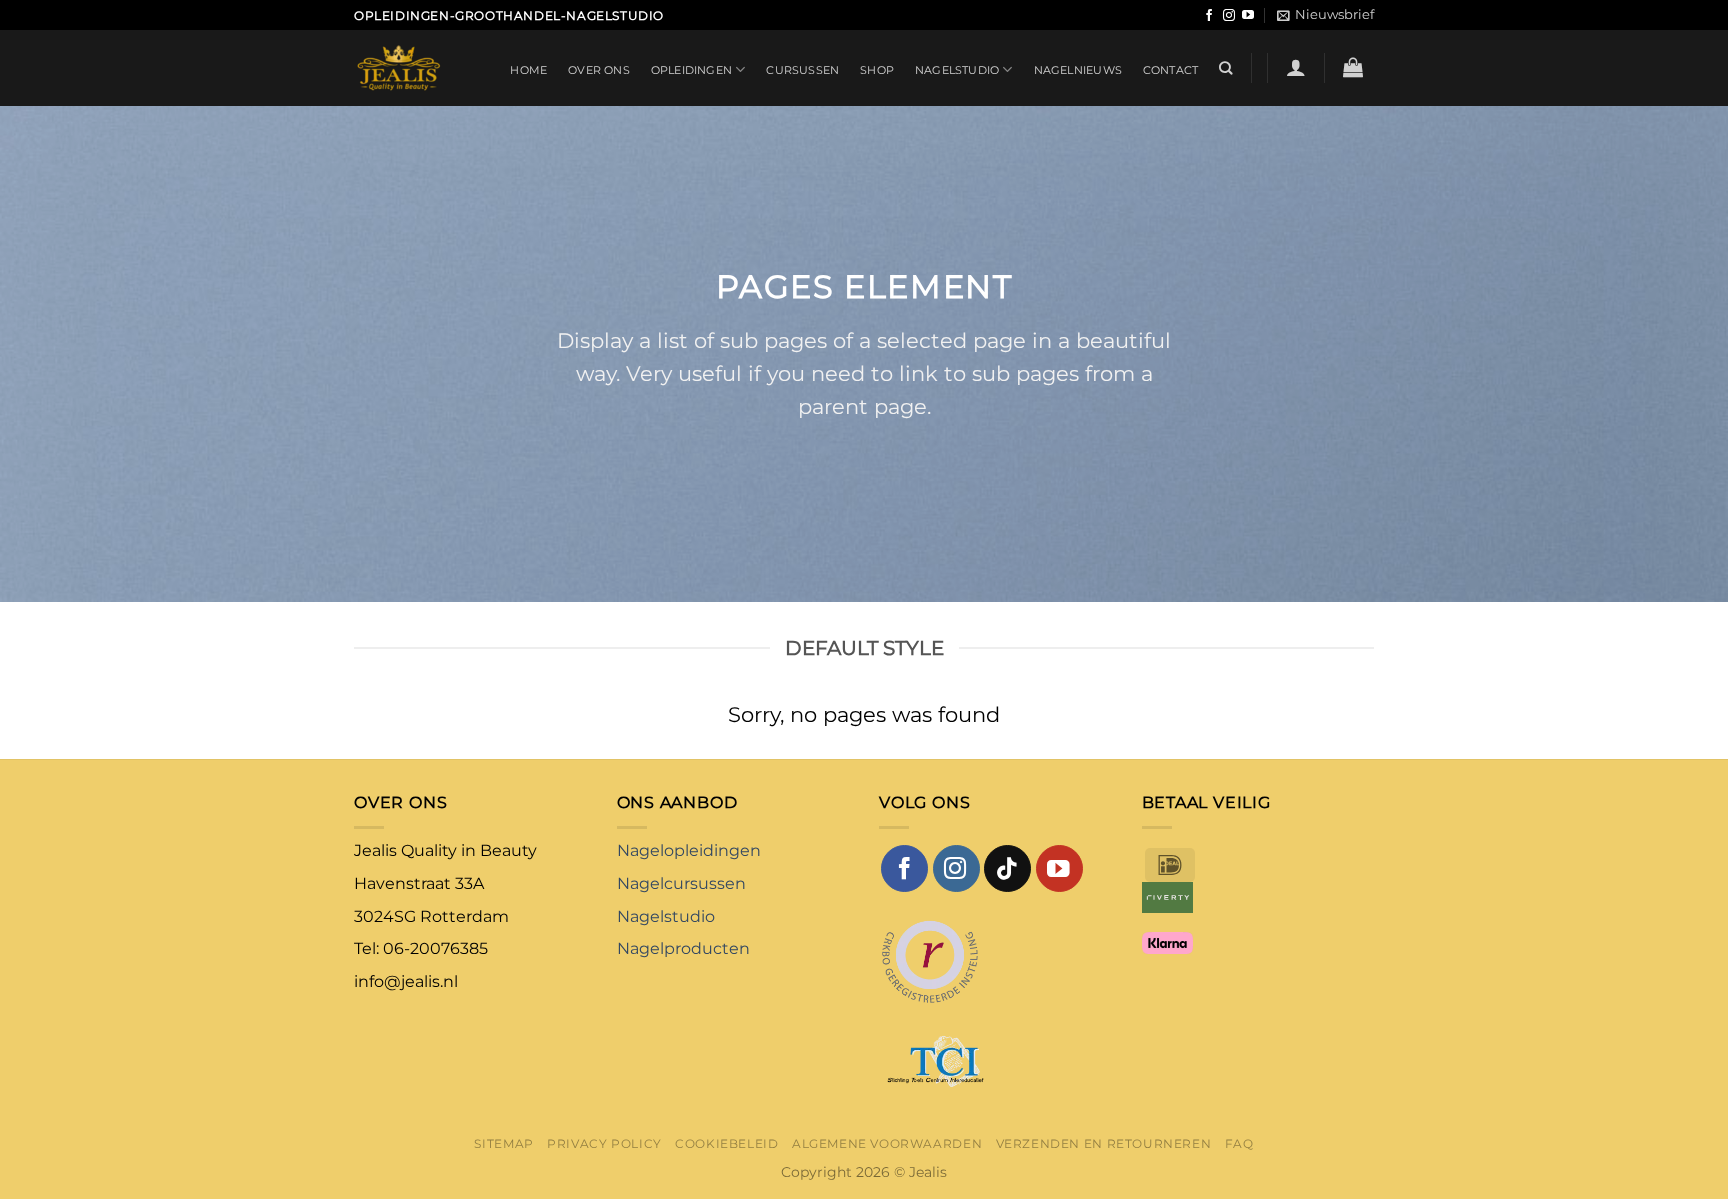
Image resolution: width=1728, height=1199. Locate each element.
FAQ (1239, 1143)
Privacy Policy (604, 1143)
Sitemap (503, 1143)
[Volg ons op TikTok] (1007, 868)
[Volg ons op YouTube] (1248, 16)
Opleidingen (691, 70)
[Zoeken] (1226, 68)
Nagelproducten (683, 948)
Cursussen (802, 70)
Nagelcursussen (681, 883)
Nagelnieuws (1078, 70)
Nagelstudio (957, 70)
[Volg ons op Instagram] (1229, 16)
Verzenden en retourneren (1104, 1143)
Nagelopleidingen (689, 850)
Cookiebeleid (726, 1143)
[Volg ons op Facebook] (1209, 16)
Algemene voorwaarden (887, 1143)
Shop (877, 70)
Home (528, 70)
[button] (1325, 15)
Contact (1171, 70)
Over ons (599, 70)
